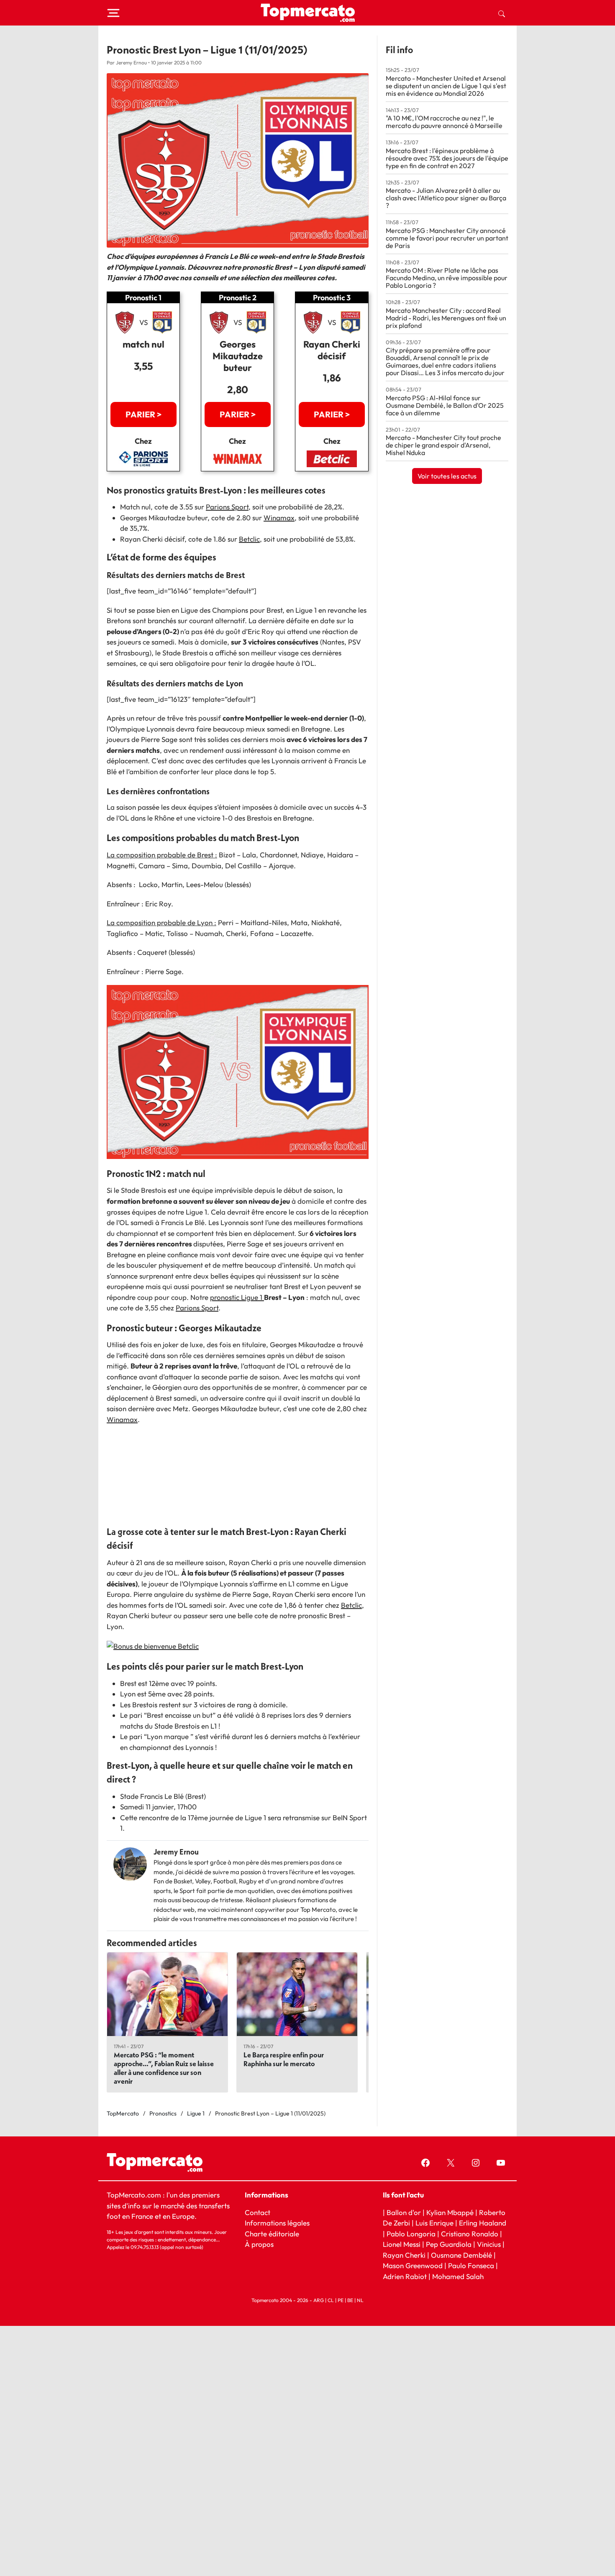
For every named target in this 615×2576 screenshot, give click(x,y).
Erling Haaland (483, 2223)
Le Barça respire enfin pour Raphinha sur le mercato (284, 2059)
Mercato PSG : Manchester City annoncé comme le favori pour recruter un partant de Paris (447, 238)
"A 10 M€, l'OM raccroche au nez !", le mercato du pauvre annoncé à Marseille (444, 122)
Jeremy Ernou (176, 1852)
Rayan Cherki (404, 2255)
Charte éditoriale (272, 2233)
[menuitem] (502, 13)
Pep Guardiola (449, 2244)
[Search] (502, 13)
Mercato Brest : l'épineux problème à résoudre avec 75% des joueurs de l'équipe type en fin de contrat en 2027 (447, 158)
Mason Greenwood (414, 2265)
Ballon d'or (404, 2212)
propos (262, 2244)
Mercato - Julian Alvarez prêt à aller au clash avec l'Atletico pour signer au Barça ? (446, 198)
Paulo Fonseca (471, 2265)
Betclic (249, 539)
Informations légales (277, 2223)
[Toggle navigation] (113, 13)
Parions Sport (227, 507)
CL (331, 2300)
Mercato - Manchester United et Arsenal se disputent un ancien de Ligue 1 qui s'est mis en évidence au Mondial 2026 (446, 86)
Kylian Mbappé (450, 2212)
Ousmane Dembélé (461, 2255)
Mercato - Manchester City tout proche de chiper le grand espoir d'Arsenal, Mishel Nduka (443, 445)
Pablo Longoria (411, 2233)
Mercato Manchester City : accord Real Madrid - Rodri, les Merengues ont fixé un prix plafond (446, 318)
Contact (258, 2212)
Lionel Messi (402, 2244)
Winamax (279, 518)
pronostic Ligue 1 (237, 1297)
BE (350, 2300)
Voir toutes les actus (447, 476)
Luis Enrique (434, 2223)
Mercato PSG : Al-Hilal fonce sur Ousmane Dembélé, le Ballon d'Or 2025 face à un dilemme (445, 405)
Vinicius (489, 2244)
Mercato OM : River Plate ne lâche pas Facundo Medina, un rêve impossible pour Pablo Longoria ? (447, 278)
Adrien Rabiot (405, 2276)
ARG (319, 2300)
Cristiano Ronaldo (470, 2233)
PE (341, 2300)
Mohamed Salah (458, 2276)
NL (360, 2300)
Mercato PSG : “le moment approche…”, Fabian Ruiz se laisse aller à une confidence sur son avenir (164, 2068)
